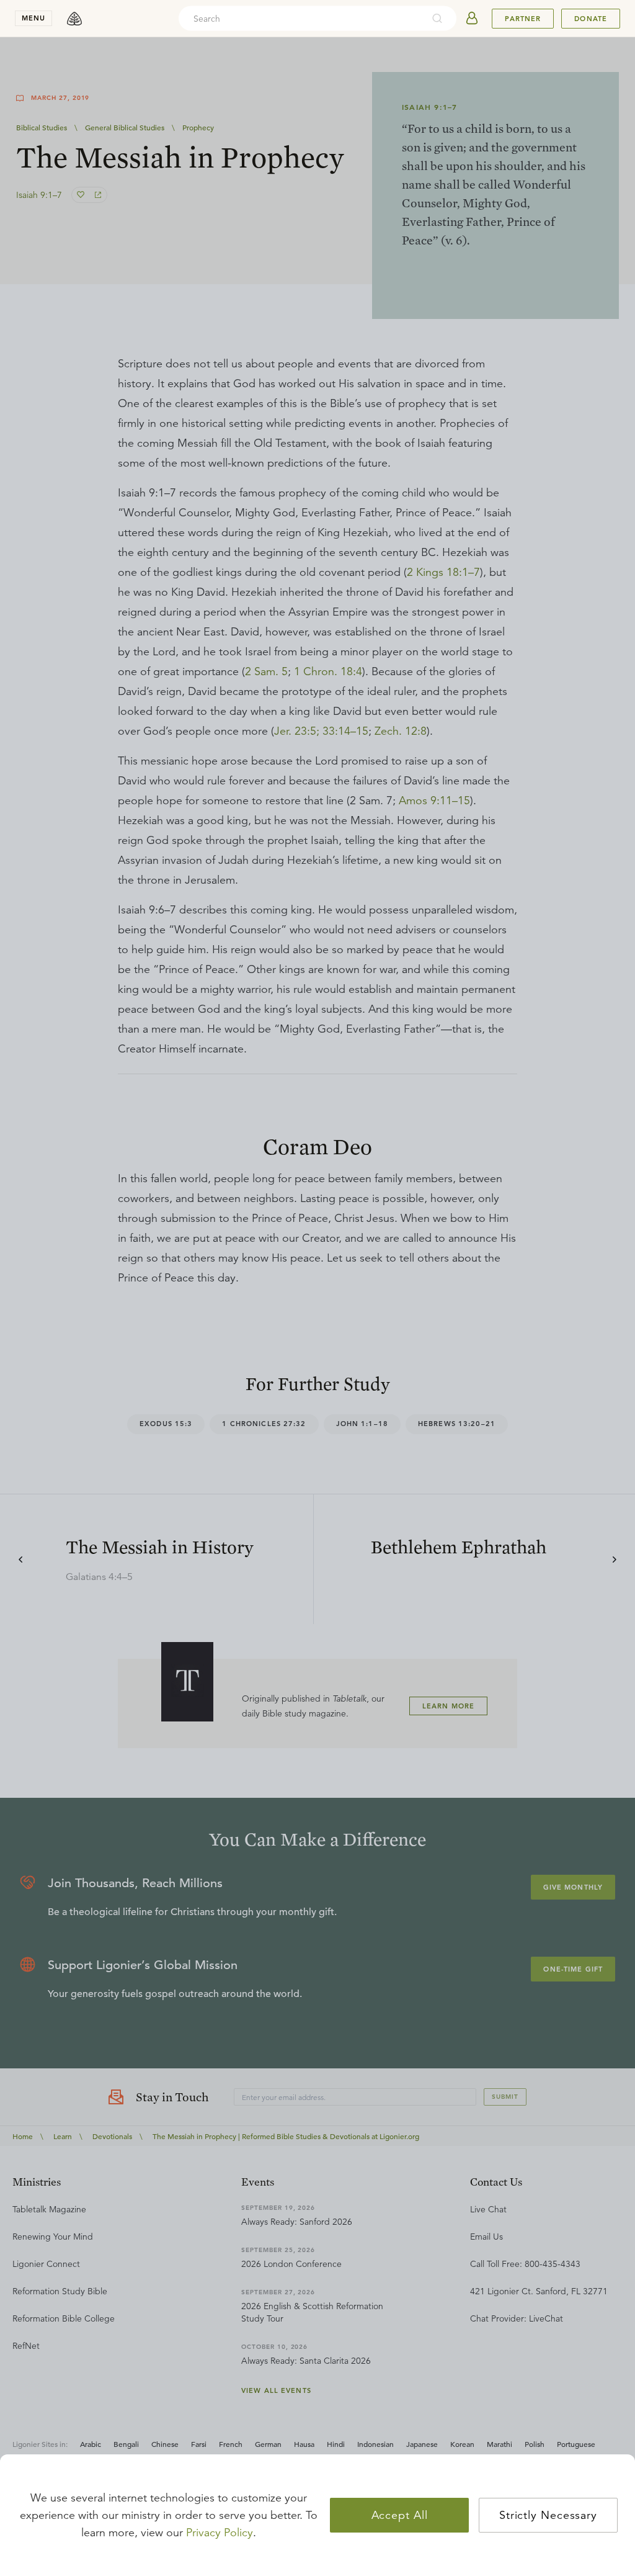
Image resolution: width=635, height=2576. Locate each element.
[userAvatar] (472, 19)
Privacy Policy (220, 2533)
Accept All (400, 2515)
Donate (591, 19)
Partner (523, 19)
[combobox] (301, 19)
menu (33, 18)
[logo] (74, 19)
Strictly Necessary (548, 2515)
